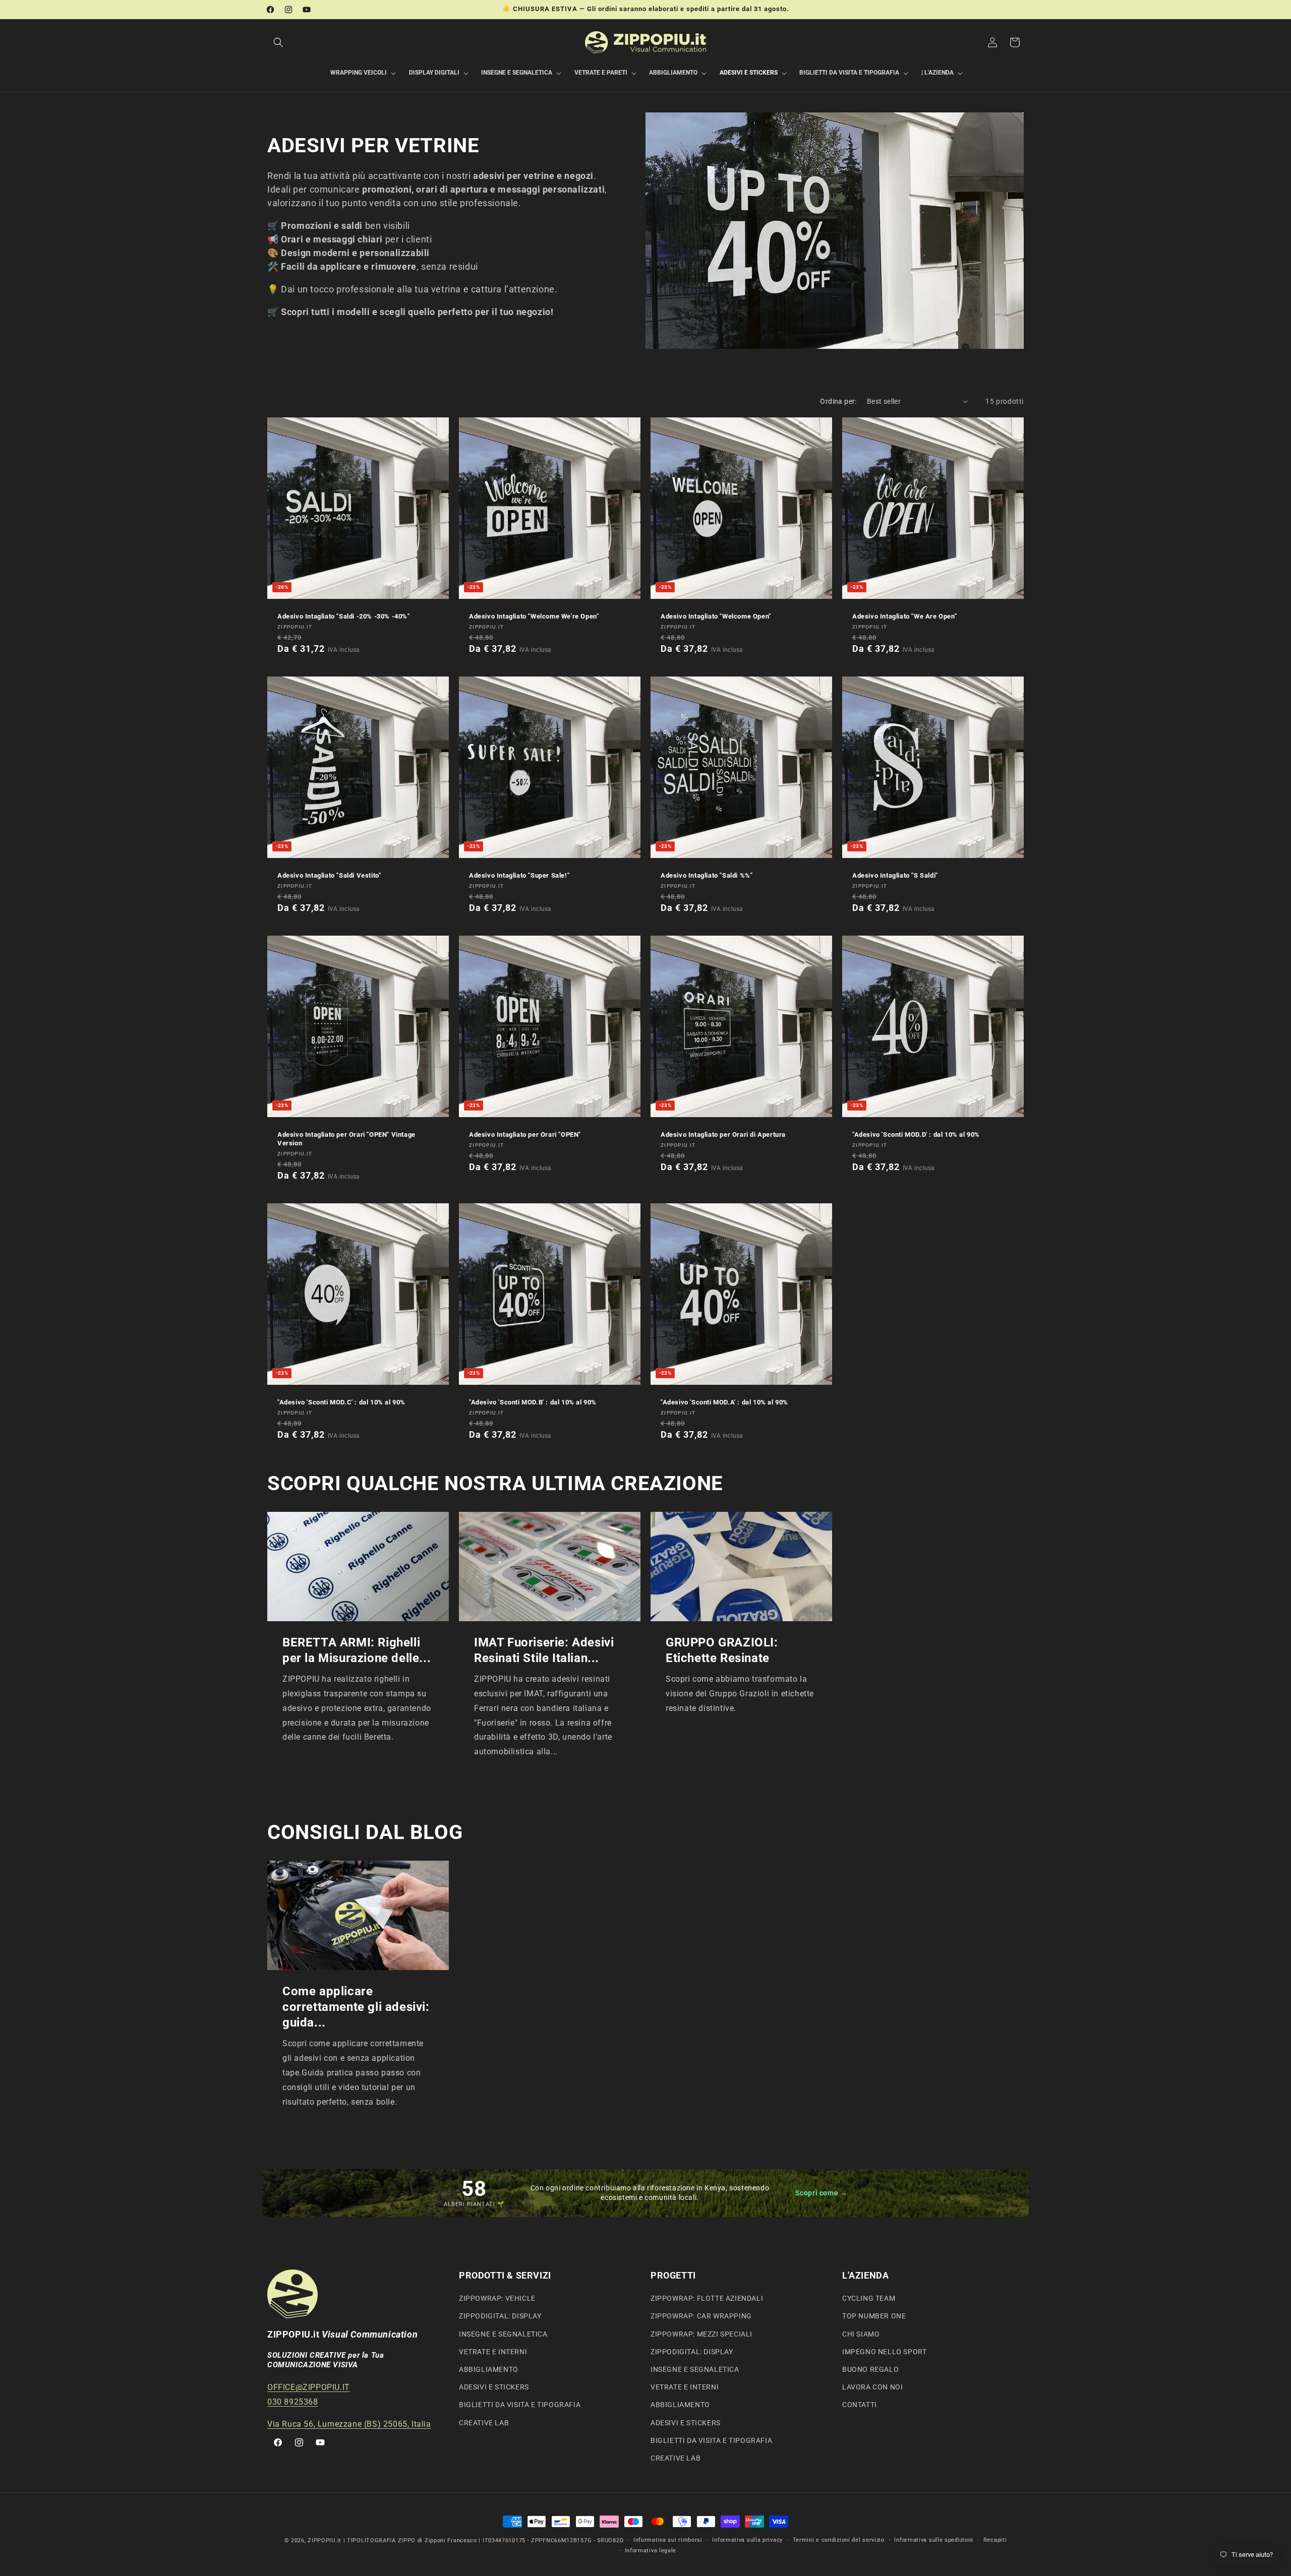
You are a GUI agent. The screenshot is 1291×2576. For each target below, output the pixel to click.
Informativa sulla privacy (747, 2540)
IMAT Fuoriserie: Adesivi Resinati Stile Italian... (544, 1650)
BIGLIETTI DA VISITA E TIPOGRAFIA (520, 2405)
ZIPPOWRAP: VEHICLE (497, 2298)
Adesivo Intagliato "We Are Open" (904, 616)
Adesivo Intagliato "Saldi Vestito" (329, 875)
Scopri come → (821, 2193)
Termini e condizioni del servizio (839, 2540)
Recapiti (995, 2540)
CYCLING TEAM (869, 2298)
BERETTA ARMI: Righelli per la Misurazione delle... (357, 1650)
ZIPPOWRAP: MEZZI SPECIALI (701, 2334)
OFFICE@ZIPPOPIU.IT (309, 2387)
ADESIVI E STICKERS (494, 2387)
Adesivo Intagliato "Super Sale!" (519, 875)
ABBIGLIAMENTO (489, 2369)
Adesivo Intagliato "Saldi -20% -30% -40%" (344, 616)
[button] (278, 42)
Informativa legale (651, 2551)
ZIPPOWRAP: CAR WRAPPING (701, 2316)
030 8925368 (293, 2402)
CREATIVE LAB (484, 2423)
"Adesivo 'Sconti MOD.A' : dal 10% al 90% (724, 1402)
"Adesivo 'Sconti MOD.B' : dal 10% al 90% (533, 1402)
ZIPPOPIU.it (325, 2540)
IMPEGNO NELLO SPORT (884, 2352)
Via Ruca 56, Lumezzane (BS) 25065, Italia (349, 2424)
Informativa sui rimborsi (668, 2540)
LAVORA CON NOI (872, 2387)
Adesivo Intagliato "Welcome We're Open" (534, 616)
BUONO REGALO (870, 2369)
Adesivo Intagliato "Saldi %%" (707, 875)
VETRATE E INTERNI (493, 2352)
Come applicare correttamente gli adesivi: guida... (356, 2006)
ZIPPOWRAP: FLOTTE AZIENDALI (707, 2298)
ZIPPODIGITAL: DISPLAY (500, 2316)
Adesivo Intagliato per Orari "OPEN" (525, 1134)
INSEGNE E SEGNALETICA (503, 2334)
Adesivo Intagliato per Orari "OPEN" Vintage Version (346, 1139)
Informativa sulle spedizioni (934, 2540)
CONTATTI (860, 2405)
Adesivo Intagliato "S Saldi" (895, 875)
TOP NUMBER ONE (874, 2316)
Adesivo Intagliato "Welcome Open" (716, 616)
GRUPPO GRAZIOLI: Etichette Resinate (722, 1650)
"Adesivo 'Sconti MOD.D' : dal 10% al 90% (916, 1134)
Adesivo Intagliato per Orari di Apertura (723, 1134)
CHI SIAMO (861, 2334)
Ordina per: (838, 401)
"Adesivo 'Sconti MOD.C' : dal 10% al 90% (341, 1402)
